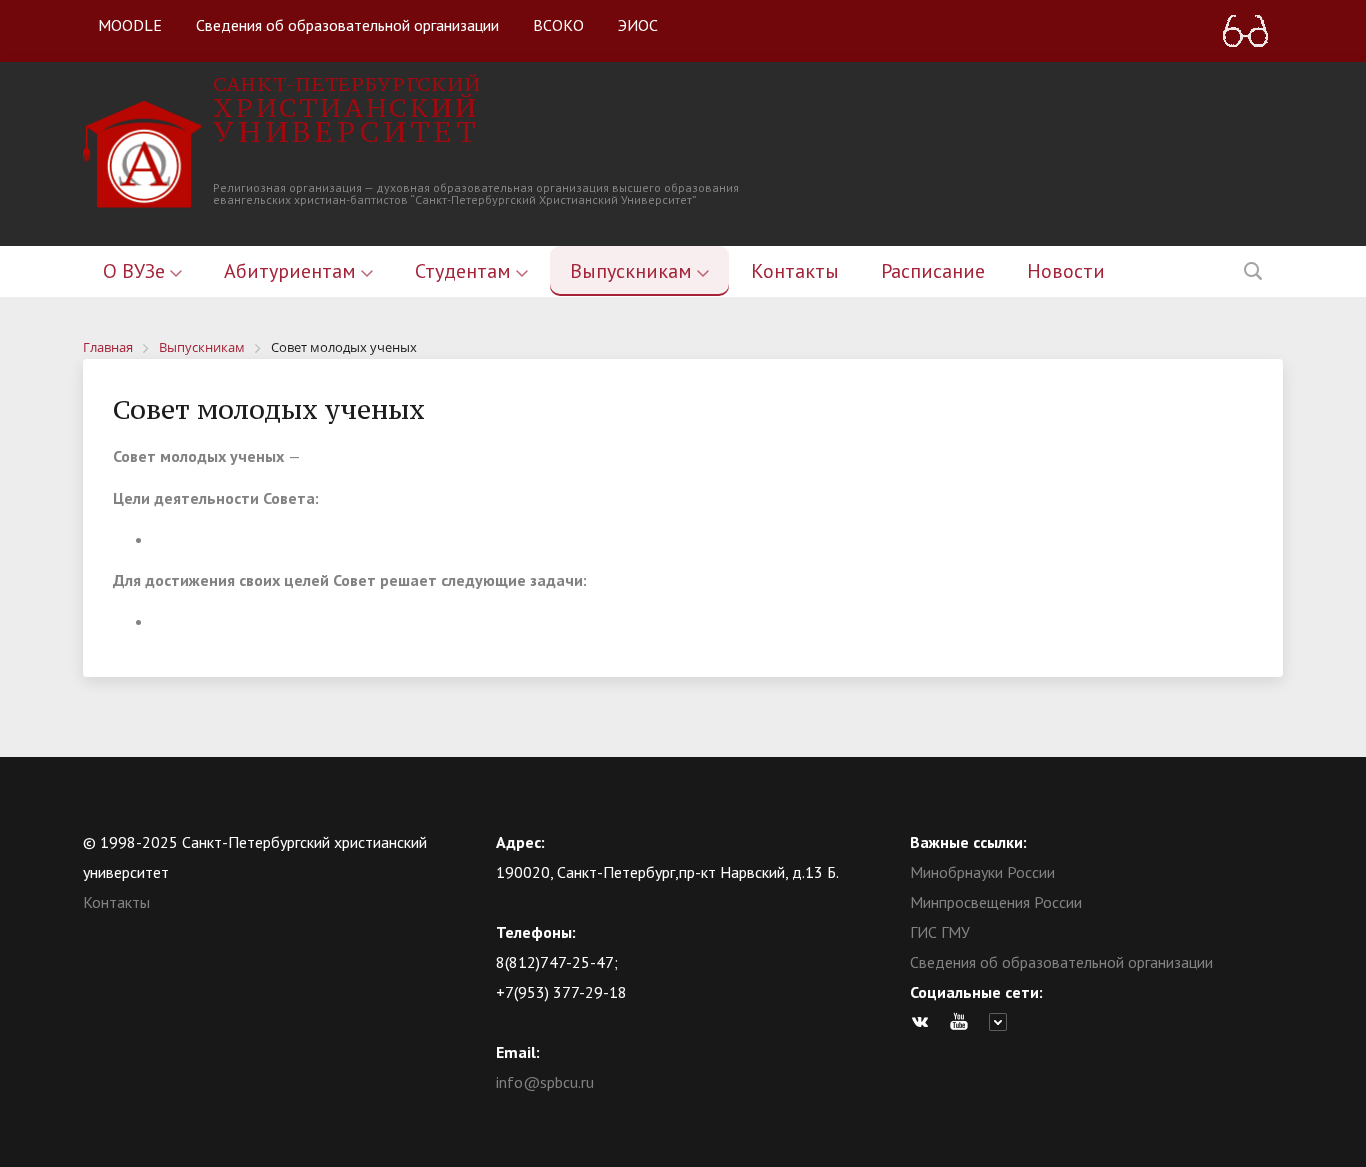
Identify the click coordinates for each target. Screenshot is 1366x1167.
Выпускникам (633, 271)
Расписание (933, 271)
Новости (1066, 271)
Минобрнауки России (982, 872)
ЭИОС (638, 25)
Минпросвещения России (996, 902)
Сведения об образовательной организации (347, 25)
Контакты (795, 271)
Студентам (465, 271)
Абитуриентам (292, 271)
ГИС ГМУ (940, 932)
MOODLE (130, 25)
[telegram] (1003, 1022)
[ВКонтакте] (925, 1022)
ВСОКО (558, 25)
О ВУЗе (136, 271)
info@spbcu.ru (545, 1082)
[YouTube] (964, 1022)
